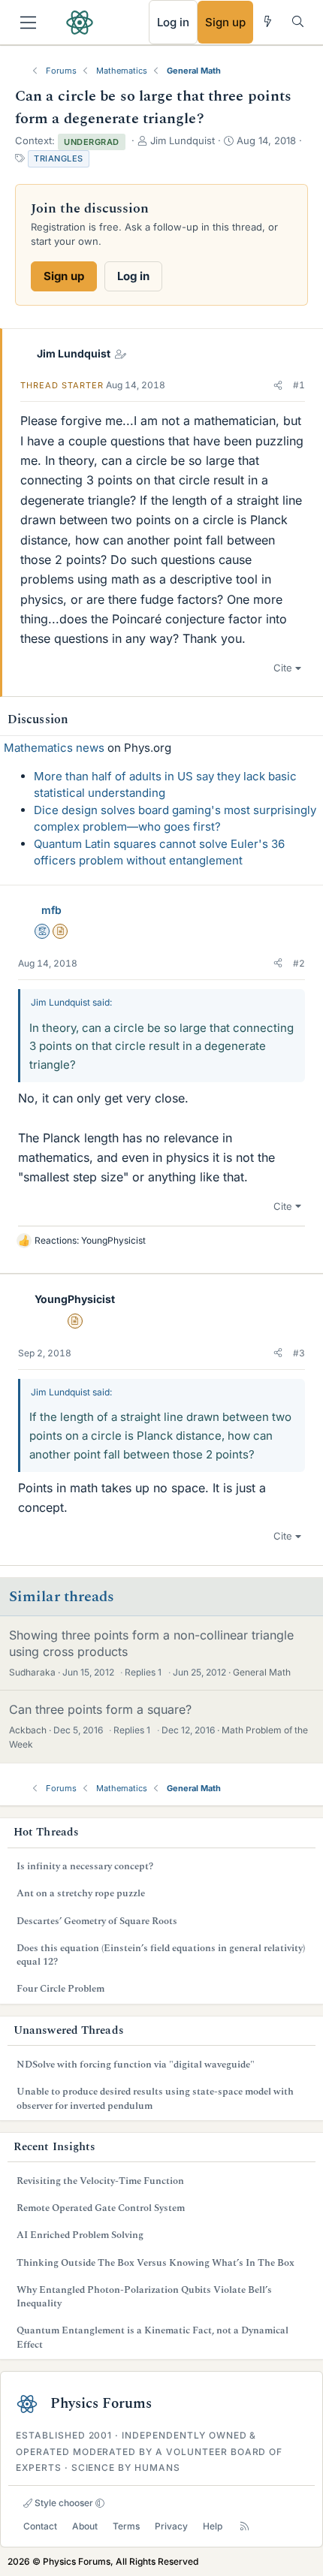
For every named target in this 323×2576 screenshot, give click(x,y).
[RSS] (245, 2526)
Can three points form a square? (100, 1709)
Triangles (59, 158)
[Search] (298, 21)
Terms (126, 2526)
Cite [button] (283, 668)
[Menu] (28, 23)
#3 (299, 1353)
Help (213, 2526)
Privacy (171, 2526)
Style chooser (63, 2503)
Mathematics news (54, 748)
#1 (299, 385)
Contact (40, 2526)
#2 (299, 963)
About (85, 2526)
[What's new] (268, 21)
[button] (278, 385)
